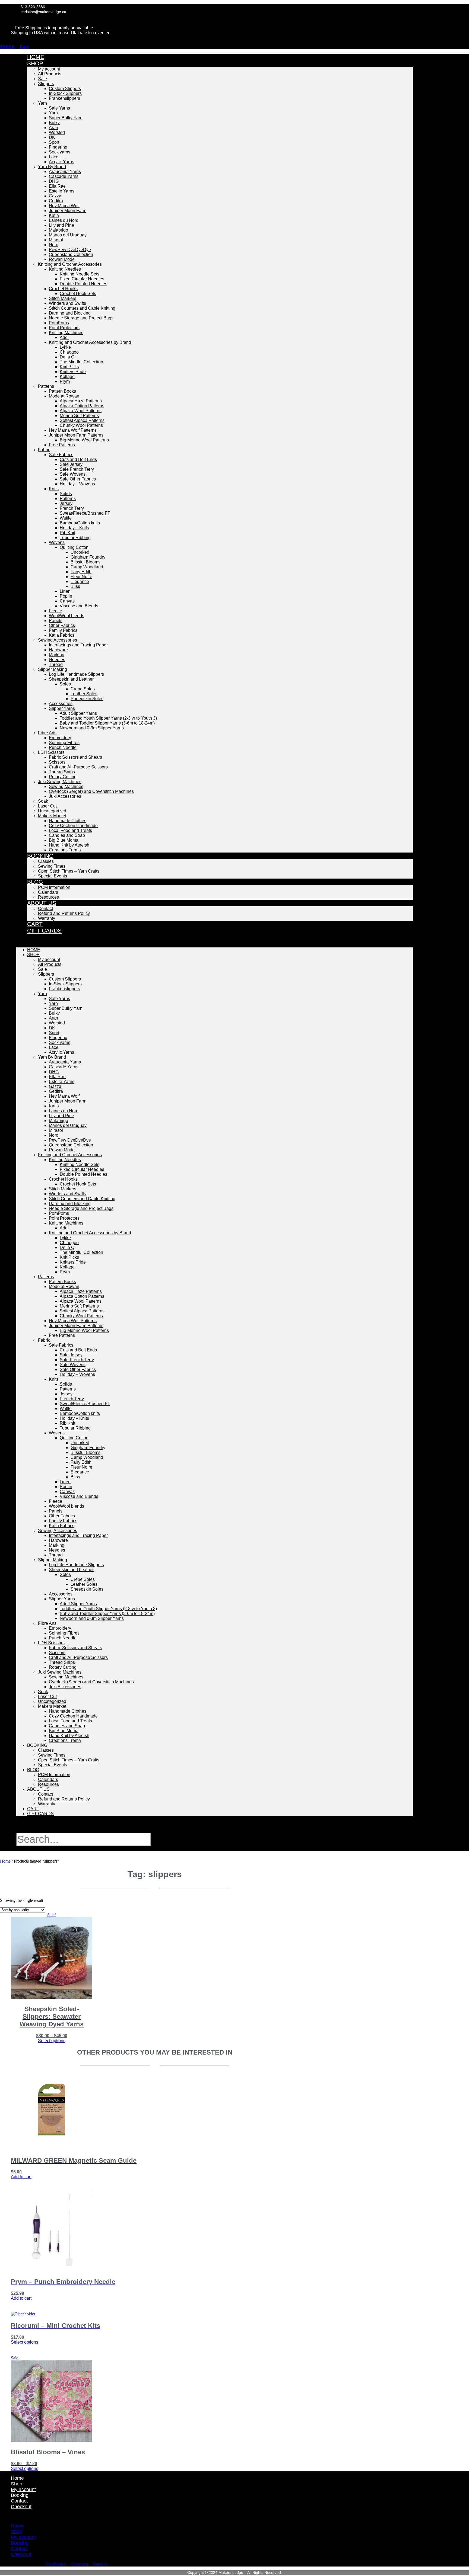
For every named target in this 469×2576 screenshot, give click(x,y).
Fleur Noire (81, 577)
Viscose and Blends (79, 606)
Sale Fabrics (61, 455)
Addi (64, 337)
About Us (42, 903)
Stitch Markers (63, 298)
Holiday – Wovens (77, 484)
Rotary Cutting (63, 777)
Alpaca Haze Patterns (81, 401)
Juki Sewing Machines (60, 782)
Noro (54, 245)
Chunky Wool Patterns (81, 425)
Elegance (80, 581)
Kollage (67, 377)
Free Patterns (62, 445)
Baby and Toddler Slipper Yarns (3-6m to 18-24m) (107, 723)
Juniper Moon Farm (68, 211)
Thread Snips (62, 772)
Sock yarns (60, 152)
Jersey (66, 503)
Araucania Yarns (65, 172)
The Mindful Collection (81, 362)
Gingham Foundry (88, 557)
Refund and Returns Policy (64, 913)
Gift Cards (44, 930)
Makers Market (52, 816)
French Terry (72, 508)
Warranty (47, 918)
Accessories (61, 704)
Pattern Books (62, 391)
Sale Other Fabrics (78, 479)
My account (49, 69)
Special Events (53, 876)
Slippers (46, 84)
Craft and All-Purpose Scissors (78, 767)
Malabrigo (58, 230)
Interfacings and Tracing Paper (78, 645)
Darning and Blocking (70, 313)
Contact (45, 909)
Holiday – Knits (74, 528)
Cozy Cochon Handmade (73, 826)
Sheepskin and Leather (71, 679)
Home (34, 950)
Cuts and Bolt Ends (78, 459)
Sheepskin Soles (87, 699)
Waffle (66, 518)
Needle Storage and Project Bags (81, 318)
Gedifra (56, 201)
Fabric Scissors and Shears (75, 757)
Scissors (57, 762)
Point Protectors (64, 328)
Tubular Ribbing (75, 538)
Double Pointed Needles (83, 284)
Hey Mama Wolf (64, 206)
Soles (65, 684)
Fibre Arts (47, 733)
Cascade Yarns (64, 176)
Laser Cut (47, 806)
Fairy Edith (81, 572)
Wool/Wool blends (66, 616)
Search (33, 1830)
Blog (35, 882)
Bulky (54, 123)
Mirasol (56, 240)
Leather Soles (84, 694)
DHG (54, 181)
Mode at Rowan (64, 396)
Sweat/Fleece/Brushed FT (85, 513)
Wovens (57, 542)
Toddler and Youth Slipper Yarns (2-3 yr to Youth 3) (108, 718)
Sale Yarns (59, 108)
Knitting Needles (65, 269)
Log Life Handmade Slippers (76, 674)
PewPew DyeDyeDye (70, 250)
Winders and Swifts (67, 303)
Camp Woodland (87, 567)
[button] (215, 941)
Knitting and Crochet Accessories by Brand (90, 342)
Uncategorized (52, 811)
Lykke (65, 347)
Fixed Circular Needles (82, 279)
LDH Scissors (51, 752)
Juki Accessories (65, 796)
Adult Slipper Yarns (78, 713)
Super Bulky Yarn (66, 118)
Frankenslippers (64, 98)
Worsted (57, 132)
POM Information (54, 887)
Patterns (46, 386)
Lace (54, 157)
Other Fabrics (62, 625)
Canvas (67, 601)
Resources (48, 1784)
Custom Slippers (65, 89)
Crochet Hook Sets (78, 294)
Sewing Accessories (58, 640)
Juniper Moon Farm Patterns (76, 435)
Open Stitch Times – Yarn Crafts (69, 871)
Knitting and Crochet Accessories (70, 264)
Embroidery (60, 738)
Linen (65, 591)
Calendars (48, 892)
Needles (57, 660)
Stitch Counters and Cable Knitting (82, 308)
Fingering (58, 147)
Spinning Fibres (64, 743)
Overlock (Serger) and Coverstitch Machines (91, 791)
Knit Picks (69, 367)
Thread (56, 664)
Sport (54, 142)
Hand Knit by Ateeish (69, 845)
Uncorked (80, 552)
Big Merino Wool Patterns (84, 440)
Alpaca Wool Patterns (81, 411)
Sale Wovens (73, 474)
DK (52, 137)
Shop (35, 63)
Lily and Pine (61, 225)
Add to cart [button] (21, 2177)
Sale (42, 79)
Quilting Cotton (74, 547)
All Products (50, 74)
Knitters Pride (73, 372)
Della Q (67, 357)
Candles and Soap (67, 835)
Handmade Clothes (68, 821)
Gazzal (56, 196)
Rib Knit (67, 533)
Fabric (44, 450)
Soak (43, 801)
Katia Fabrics (62, 635)
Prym (65, 381)
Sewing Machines (66, 786)
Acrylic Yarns (61, 162)
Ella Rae (57, 186)
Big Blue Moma (64, 840)
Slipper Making (53, 669)
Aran (53, 128)
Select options (52, 2041)
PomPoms (59, 323)
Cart (33, 1809)
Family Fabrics (63, 630)
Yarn (42, 103)
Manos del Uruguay (68, 235)
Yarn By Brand (52, 167)
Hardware (58, 650)
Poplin (66, 596)
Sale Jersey (71, 464)
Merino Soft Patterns (79, 416)
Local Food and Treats (70, 830)
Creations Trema (65, 850)
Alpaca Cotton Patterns (82, 406)
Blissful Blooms (85, 562)
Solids (66, 494)
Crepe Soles (83, 689)
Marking (57, 655)
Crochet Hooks (63, 289)
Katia (54, 215)
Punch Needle (63, 747)
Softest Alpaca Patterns (82, 420)
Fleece (56, 611)
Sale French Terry (77, 469)
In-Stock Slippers (65, 93)
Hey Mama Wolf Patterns (73, 430)
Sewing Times (52, 866)
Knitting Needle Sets (80, 274)
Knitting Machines (66, 333)
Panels (56, 621)
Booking (40, 856)
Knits (54, 489)
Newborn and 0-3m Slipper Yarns (92, 728)
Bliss (75, 586)
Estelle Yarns (62, 191)
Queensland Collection (71, 254)
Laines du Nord (64, 220)
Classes (46, 861)
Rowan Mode (62, 259)
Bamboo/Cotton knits (80, 523)
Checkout (21, 2507)
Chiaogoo (69, 352)
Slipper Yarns (62, 708)
